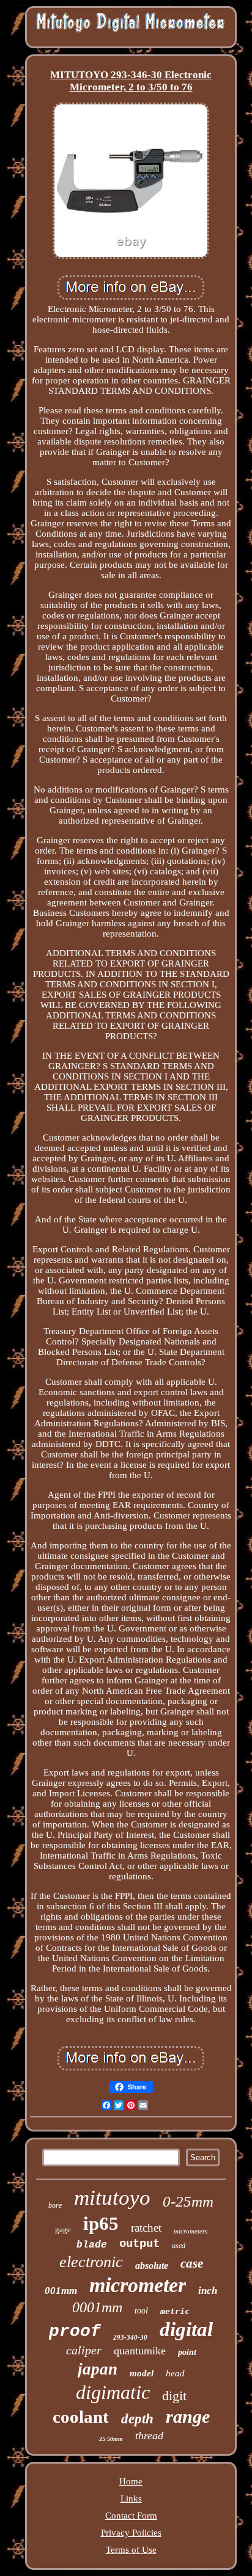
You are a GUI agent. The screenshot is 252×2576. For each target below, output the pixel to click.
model (142, 2373)
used (179, 2246)
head (175, 2373)
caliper (84, 2350)
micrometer (138, 2285)
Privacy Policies (131, 2533)
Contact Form (131, 2516)
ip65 (101, 2223)
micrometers (191, 2231)
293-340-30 (130, 2337)
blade (92, 2245)
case (192, 2263)
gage (63, 2230)
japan (98, 2369)
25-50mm (111, 2439)
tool (141, 2311)
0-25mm (188, 2201)
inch (208, 2291)
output (139, 2244)
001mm (61, 2291)
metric (175, 2311)
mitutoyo (112, 2198)
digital (186, 2329)
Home (131, 2481)
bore (55, 2205)
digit (174, 2396)
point (187, 2352)
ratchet (146, 2228)
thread (149, 2436)
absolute (152, 2266)
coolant (81, 2417)
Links (131, 2498)
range (188, 2416)
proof (75, 2331)
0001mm (97, 2307)
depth (137, 2419)
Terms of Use (131, 2550)
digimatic (113, 2392)
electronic (91, 2262)
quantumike (140, 2351)
